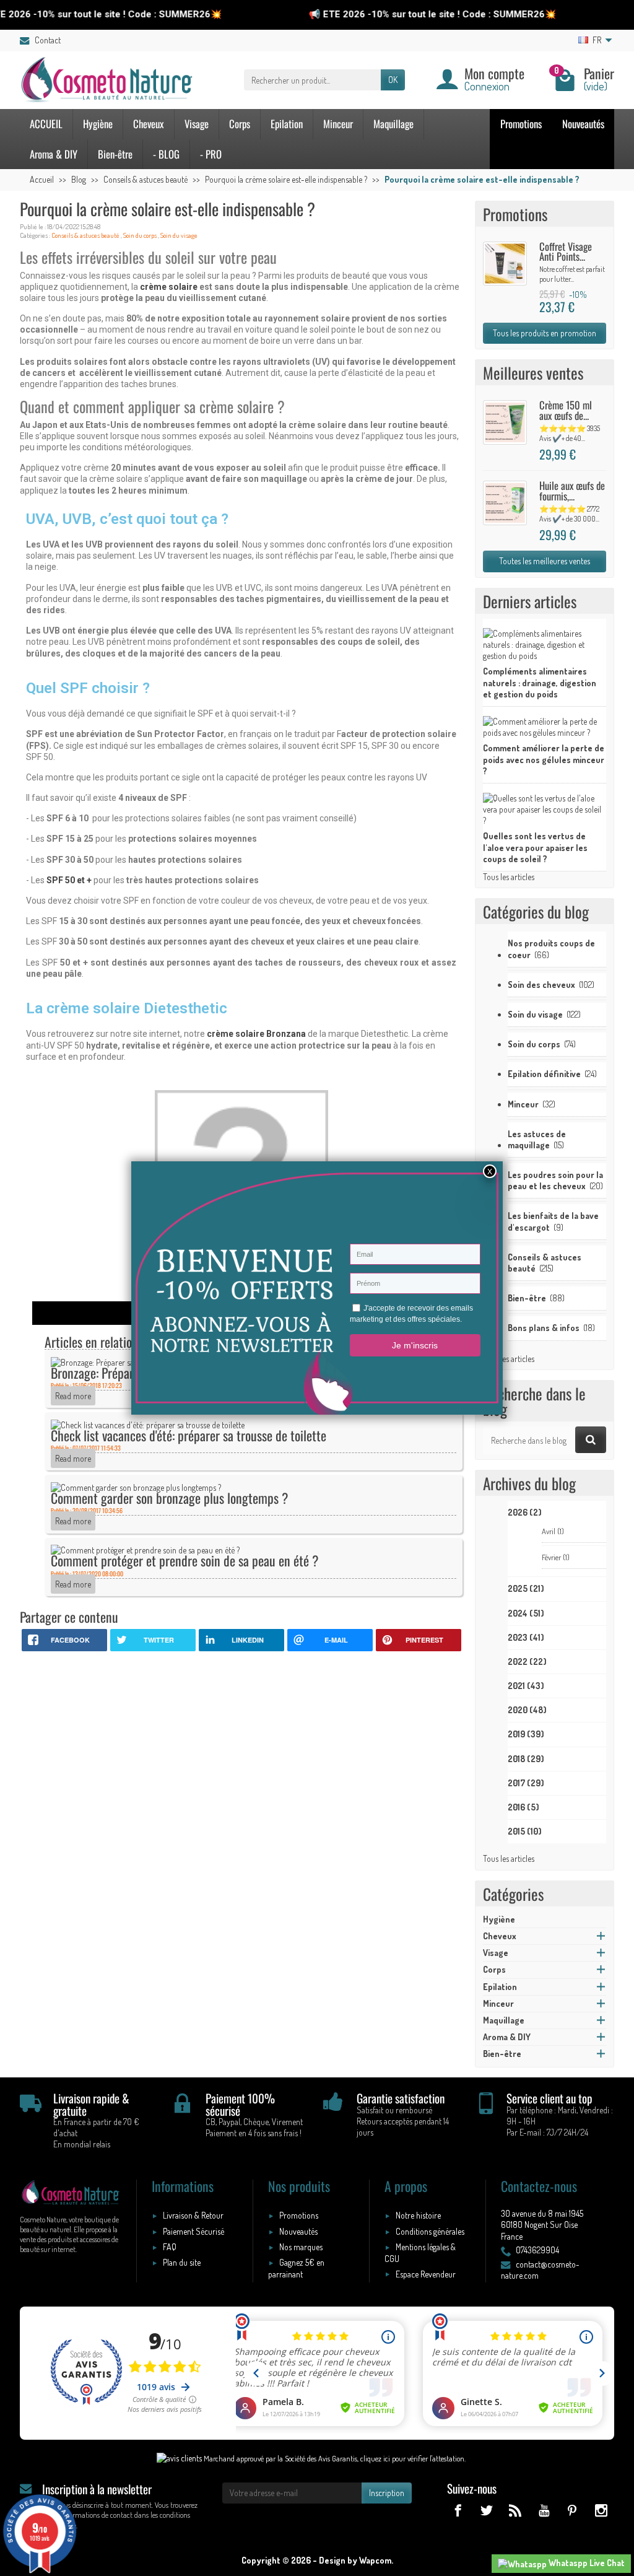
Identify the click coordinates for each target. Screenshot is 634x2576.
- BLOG (166, 154)
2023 (526, 1637)
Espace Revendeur (426, 2274)
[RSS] (515, 2510)
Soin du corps (140, 235)
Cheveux (149, 124)
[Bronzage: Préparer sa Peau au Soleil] (116, 1361)
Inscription (387, 2493)
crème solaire (169, 287)
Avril (553, 1531)
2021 (526, 1686)
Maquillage (393, 124)
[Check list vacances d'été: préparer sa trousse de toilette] (148, 1424)
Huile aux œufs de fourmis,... (572, 491)
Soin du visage (179, 235)
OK (393, 80)
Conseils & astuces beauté (85, 235)
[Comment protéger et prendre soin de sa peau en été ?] (145, 1549)
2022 (527, 1661)
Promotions (521, 124)
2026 (525, 1512)
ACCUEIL (46, 124)
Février (556, 1557)
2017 (526, 1783)
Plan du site (182, 2262)
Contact (48, 40)
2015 (525, 1831)
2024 (526, 1613)
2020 (527, 1710)
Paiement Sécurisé (193, 2231)
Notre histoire (418, 2215)
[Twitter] (486, 2510)
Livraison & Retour (193, 2215)
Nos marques (301, 2247)
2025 (526, 1588)
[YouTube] (543, 2510)
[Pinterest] (572, 2510)
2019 (526, 1734)
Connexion (487, 86)
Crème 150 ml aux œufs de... (566, 410)
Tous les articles (509, 877)
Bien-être (115, 154)
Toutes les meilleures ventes (545, 561)
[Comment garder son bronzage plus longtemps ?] (136, 1486)
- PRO (211, 154)
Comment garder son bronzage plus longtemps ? (170, 1498)
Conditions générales (430, 2231)
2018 (526, 1759)
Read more (73, 1396)
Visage (197, 124)
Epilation (287, 124)
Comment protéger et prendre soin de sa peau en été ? (185, 1560)
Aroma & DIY (54, 154)
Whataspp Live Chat (586, 2563)
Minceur (338, 124)
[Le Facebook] (458, 2510)
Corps (240, 124)
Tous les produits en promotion (545, 333)
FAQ (170, 2247)
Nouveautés (583, 124)
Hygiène (98, 124)
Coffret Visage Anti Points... (566, 251)
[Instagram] (601, 2510)
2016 (523, 1807)
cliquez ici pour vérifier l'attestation (412, 2458)
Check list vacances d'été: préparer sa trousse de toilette (189, 1435)
